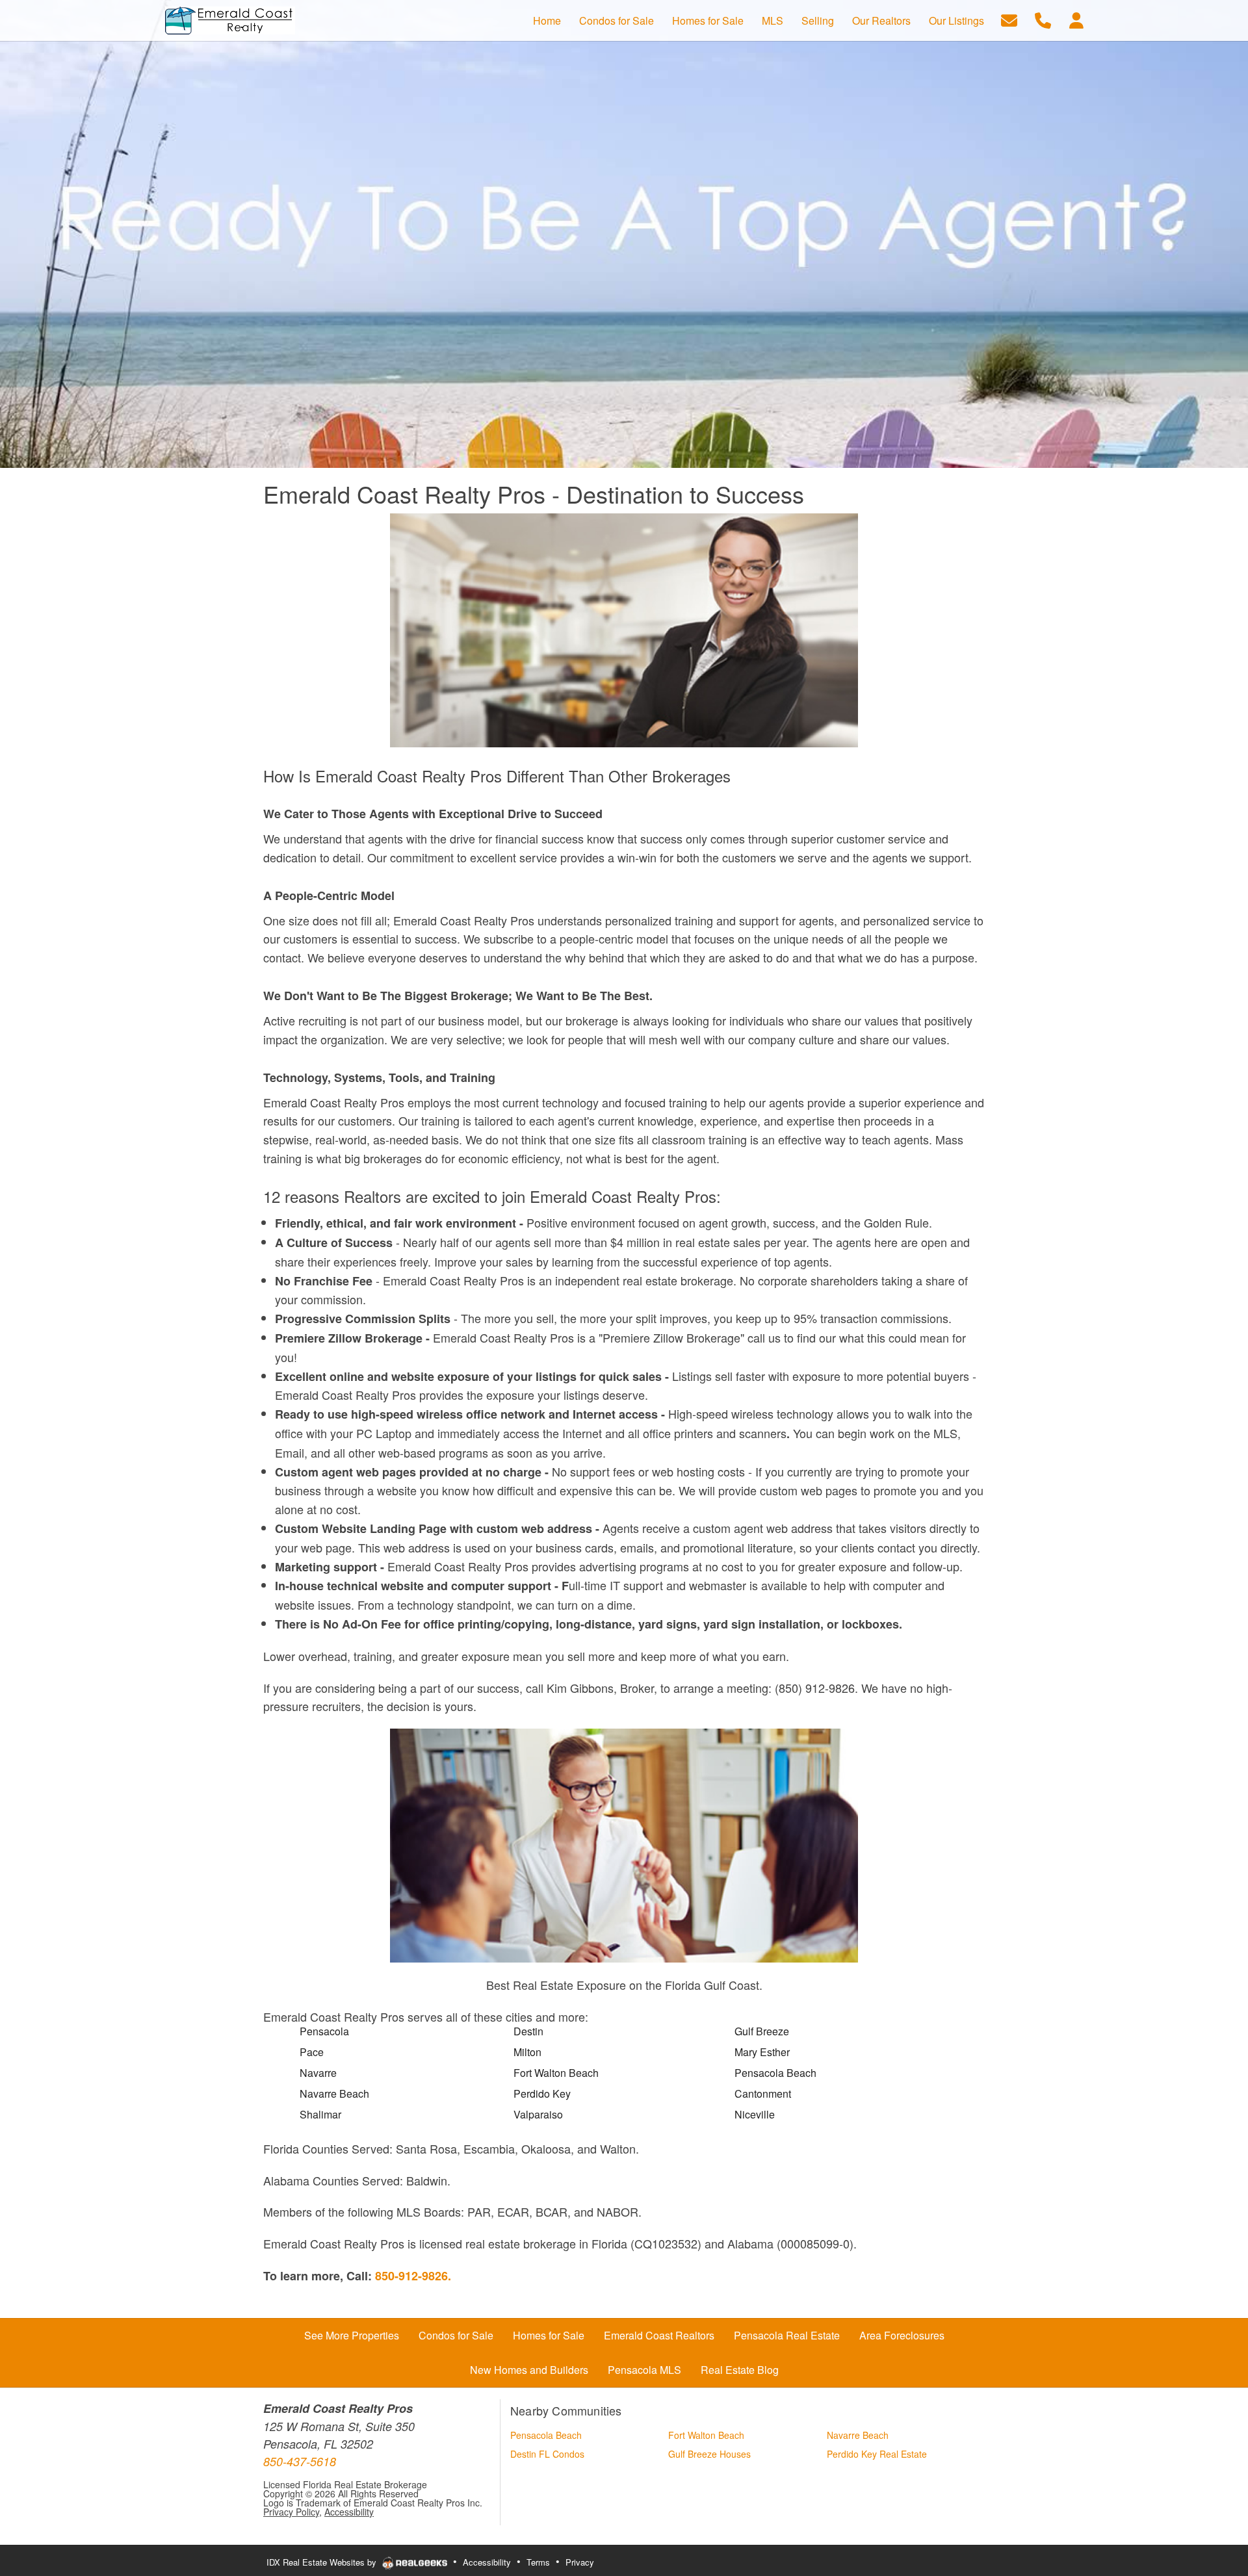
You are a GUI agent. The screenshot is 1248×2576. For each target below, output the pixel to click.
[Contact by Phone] (1043, 19)
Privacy (580, 2562)
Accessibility (349, 2512)
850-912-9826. (413, 2276)
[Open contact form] (1009, 19)
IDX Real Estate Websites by (323, 2562)
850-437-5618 (300, 2461)
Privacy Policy (291, 2512)
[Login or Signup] (1076, 19)
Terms (538, 2562)
